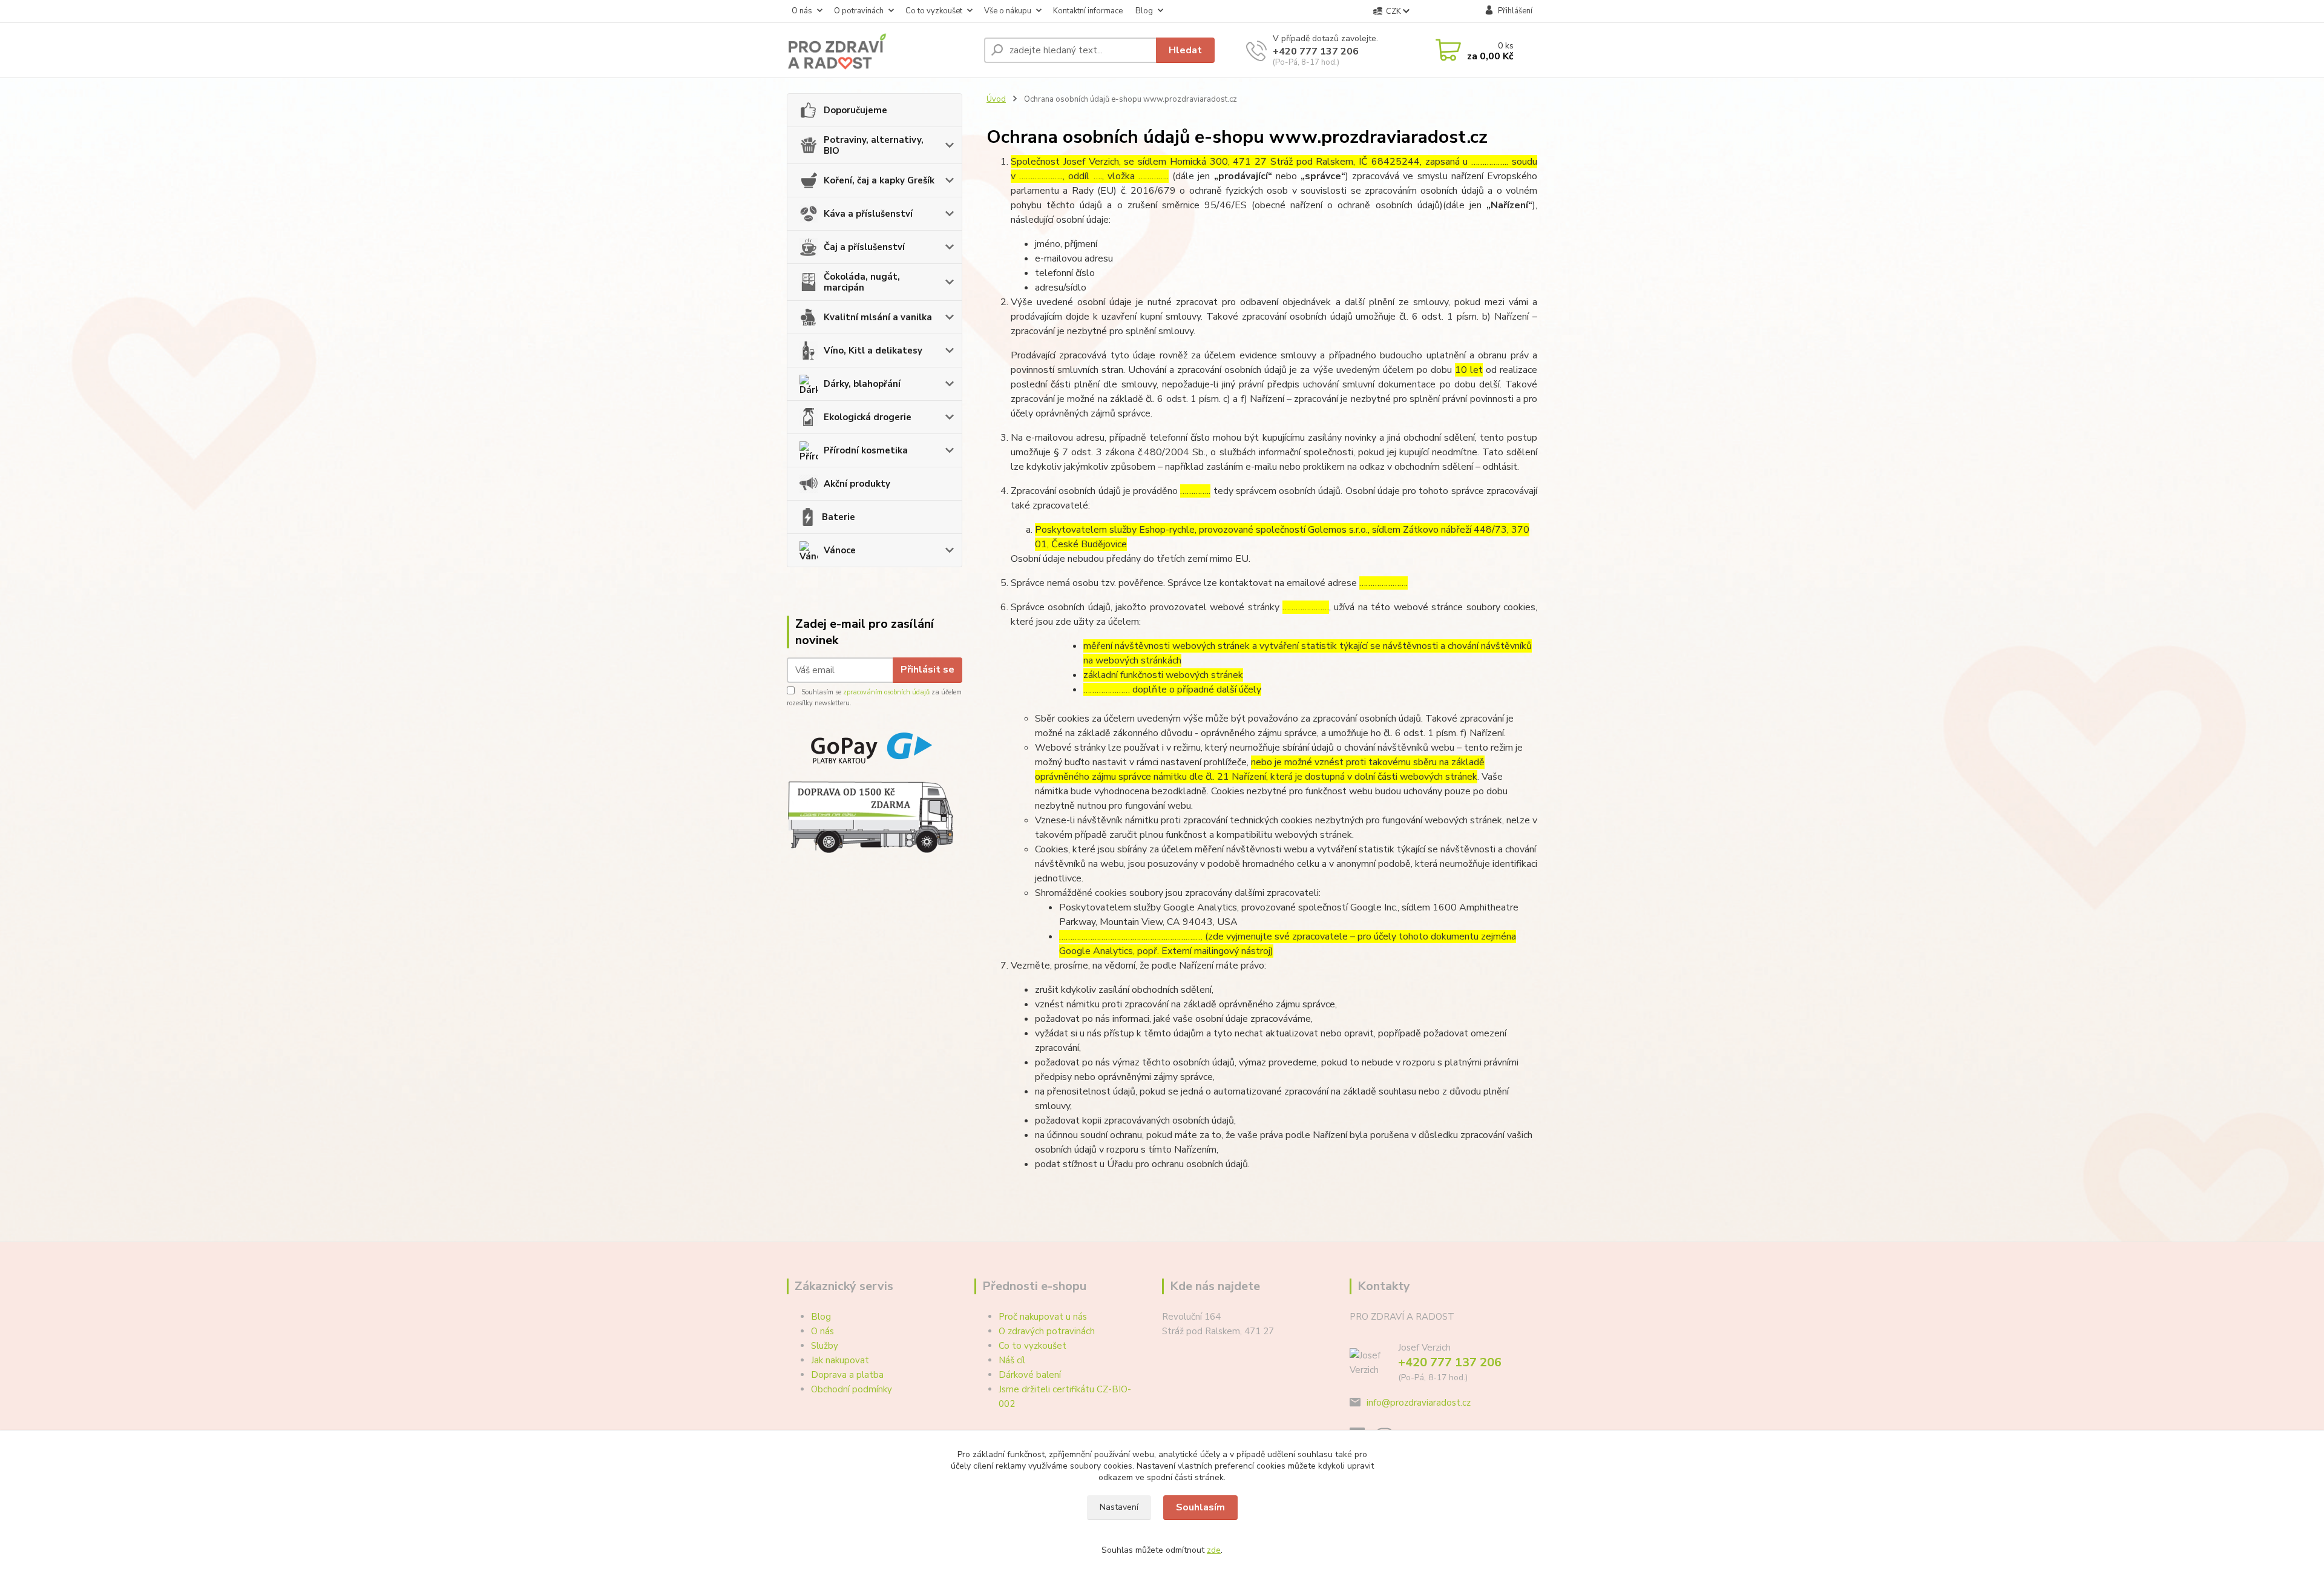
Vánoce (840, 550)
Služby (825, 1346)
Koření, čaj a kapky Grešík (879, 180)
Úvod (996, 99)
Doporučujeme (855, 110)
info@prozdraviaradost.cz (1419, 1403)
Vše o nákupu (1008, 11)
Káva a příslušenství (868, 214)
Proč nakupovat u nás (1043, 1317)
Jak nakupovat (840, 1360)
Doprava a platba (847, 1375)
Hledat (1185, 50)
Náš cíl (1012, 1360)
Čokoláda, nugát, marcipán (862, 282)
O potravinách (859, 11)
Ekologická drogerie (868, 417)
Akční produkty (857, 484)
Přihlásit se (927, 670)
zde (1214, 1550)
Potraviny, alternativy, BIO (874, 145)
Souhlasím (1200, 1507)
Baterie (839, 517)
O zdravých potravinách (1047, 1331)
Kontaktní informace (1088, 11)
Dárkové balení (1030, 1375)
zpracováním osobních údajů (886, 692)
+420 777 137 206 (1316, 51)
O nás (802, 11)
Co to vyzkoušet (934, 11)
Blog (1144, 11)
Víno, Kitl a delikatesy (873, 351)
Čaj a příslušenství (864, 247)
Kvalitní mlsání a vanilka (878, 317)
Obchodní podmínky (852, 1389)
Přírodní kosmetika (866, 450)
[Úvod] (881, 50)
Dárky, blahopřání (862, 384)
